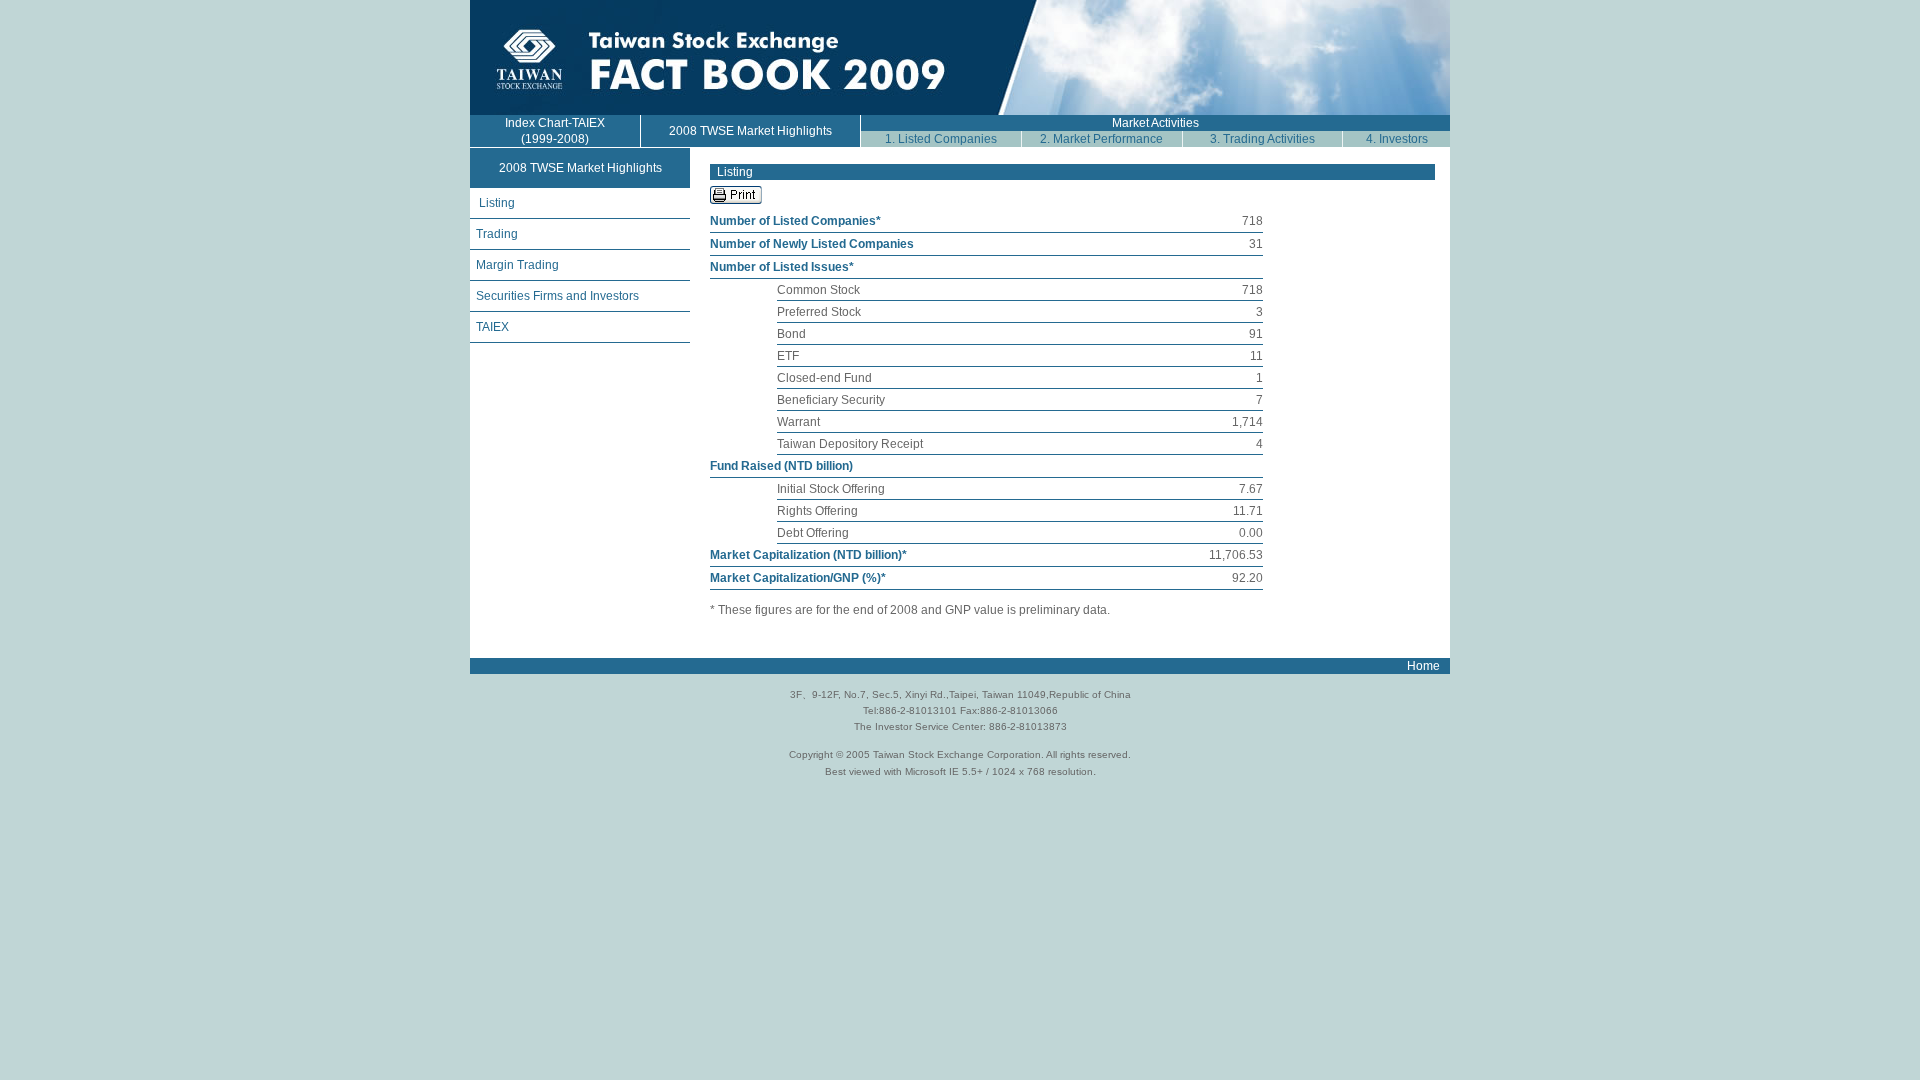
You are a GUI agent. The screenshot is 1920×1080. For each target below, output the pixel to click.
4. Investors (1397, 139)
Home (1423, 666)
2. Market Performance (1101, 139)
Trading (497, 234)
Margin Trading (514, 265)
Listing (497, 203)
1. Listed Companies (941, 139)
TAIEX (492, 327)
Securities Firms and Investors (554, 296)
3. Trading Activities (1262, 139)
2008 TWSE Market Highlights (750, 131)
